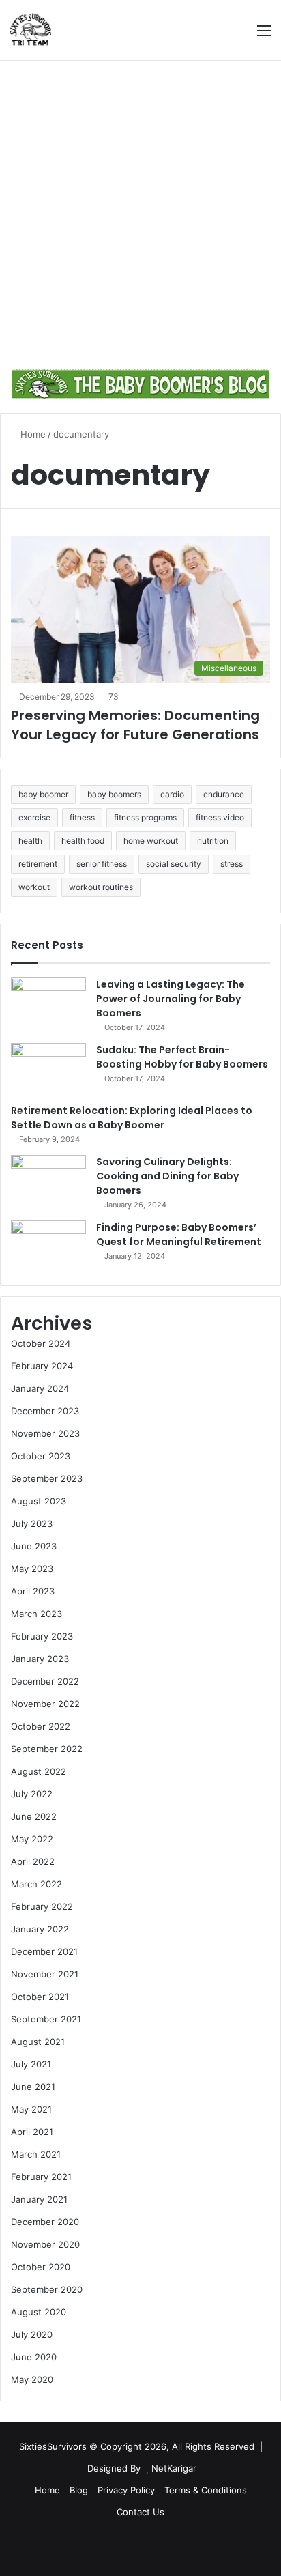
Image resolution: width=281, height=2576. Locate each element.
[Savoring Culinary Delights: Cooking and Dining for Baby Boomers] (48, 1180)
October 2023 (41, 1456)
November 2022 (45, 1704)
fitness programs (145, 817)
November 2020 (45, 2244)
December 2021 (44, 1951)
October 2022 (41, 1726)
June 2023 (34, 1546)
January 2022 (40, 1929)
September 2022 (47, 1749)
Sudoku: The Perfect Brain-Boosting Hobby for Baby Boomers (182, 1057)
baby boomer (43, 794)
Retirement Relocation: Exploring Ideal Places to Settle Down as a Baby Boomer (132, 1118)
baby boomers (114, 794)
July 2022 (32, 1794)
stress (232, 864)
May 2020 (32, 2379)
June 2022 (34, 1816)
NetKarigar (174, 2468)
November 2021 (45, 1974)
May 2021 (31, 2109)
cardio (172, 794)
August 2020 (39, 2312)
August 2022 (39, 1771)
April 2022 (33, 1861)
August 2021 (38, 2042)
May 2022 (32, 1839)
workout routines (101, 887)
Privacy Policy (126, 2490)
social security (174, 864)
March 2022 (36, 1884)
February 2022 (42, 1906)
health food (83, 841)
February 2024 (42, 1366)
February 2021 (41, 2177)
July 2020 (32, 2334)
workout (34, 887)
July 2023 (32, 1523)
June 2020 (34, 2357)
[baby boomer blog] (140, 384)
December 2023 (45, 1411)
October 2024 (41, 1343)
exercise (34, 817)
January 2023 (40, 1659)
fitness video (220, 817)
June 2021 (33, 2087)
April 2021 (32, 2132)
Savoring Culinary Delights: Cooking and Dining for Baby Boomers (167, 1176)
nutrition (213, 841)
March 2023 (36, 1614)
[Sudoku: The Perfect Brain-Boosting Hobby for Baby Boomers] (48, 1069)
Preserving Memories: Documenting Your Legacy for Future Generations (135, 725)
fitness (82, 817)
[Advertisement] (140, 215)
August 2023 (39, 1501)
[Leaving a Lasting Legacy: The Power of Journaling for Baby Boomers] (48, 1003)
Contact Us (140, 2512)
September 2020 (47, 2289)
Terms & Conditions (206, 2490)
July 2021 (31, 2064)
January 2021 (39, 2199)
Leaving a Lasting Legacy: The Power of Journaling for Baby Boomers (171, 999)
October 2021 (40, 1997)
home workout (151, 841)
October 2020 (41, 2267)
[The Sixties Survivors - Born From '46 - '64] (31, 30)
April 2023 (33, 1591)
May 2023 (32, 1569)
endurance (224, 794)
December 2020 (45, 2222)
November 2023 (45, 1433)
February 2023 (42, 1636)
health (30, 841)
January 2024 (40, 1388)
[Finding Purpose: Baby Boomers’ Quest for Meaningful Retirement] (48, 1246)
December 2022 (45, 1681)
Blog (79, 2490)
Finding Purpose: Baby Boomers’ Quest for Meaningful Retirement (179, 1234)
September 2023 (47, 1478)
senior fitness (102, 864)
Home (32, 434)
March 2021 (36, 2154)
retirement (38, 864)
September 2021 (46, 2019)
